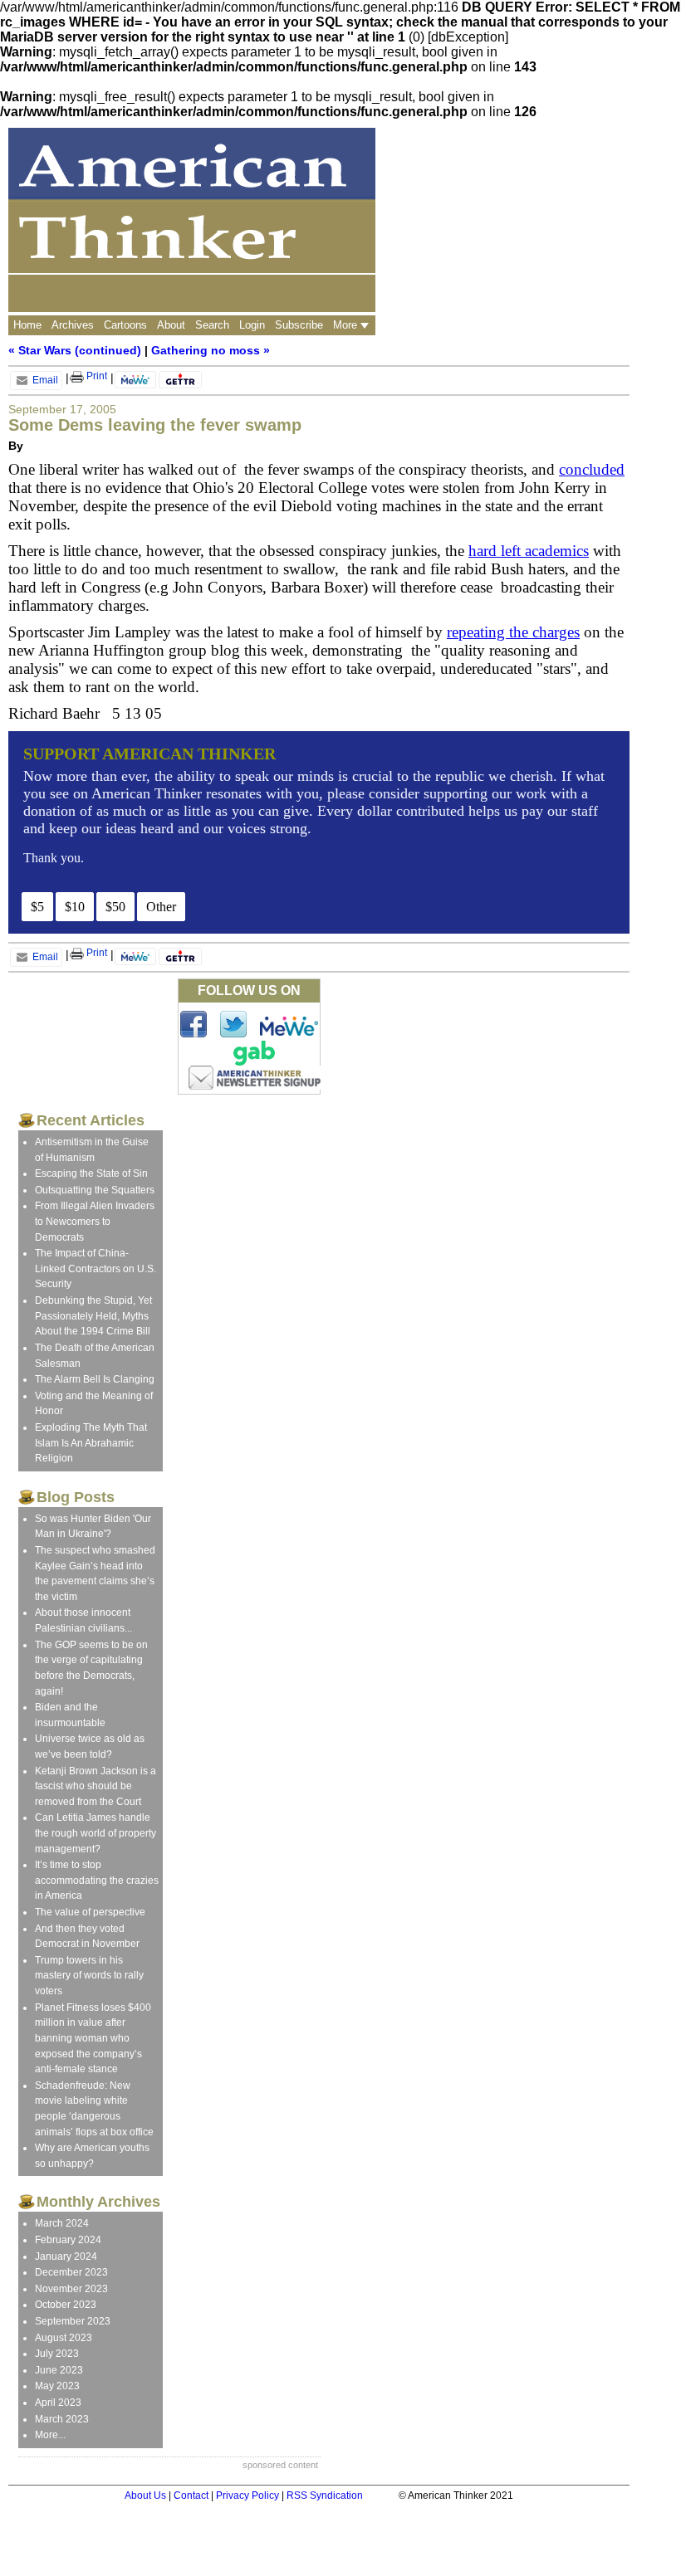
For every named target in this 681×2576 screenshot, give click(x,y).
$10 (75, 907)
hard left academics (529, 551)
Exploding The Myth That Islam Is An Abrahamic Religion (91, 1443)
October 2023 (66, 2305)
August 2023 (64, 2338)
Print (96, 376)
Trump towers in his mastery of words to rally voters (89, 1976)
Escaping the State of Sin (91, 1173)
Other (161, 907)
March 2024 (62, 2223)
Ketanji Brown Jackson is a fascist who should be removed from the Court (96, 1786)
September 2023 (73, 2321)
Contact (191, 2495)
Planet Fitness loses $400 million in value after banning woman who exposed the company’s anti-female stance (93, 2038)
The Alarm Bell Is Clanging (95, 1379)
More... (50, 2435)
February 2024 (68, 2240)
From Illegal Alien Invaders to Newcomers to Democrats (95, 1221)
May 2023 (57, 2386)
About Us (145, 2495)
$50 (115, 907)
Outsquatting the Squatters (95, 1190)
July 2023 (57, 2354)
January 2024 (66, 2256)
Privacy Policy (247, 2495)
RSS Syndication (325, 2495)
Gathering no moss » (211, 350)
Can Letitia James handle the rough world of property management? (96, 1833)
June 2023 (59, 2370)
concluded (592, 469)
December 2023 (71, 2272)
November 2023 (71, 2289)
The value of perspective (90, 1912)
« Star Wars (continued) (75, 350)
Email (44, 380)
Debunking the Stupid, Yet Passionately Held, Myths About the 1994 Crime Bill (93, 1316)
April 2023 (58, 2403)
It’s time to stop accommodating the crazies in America (97, 1880)
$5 (37, 907)
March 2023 (62, 2419)
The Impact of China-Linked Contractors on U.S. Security (96, 1268)
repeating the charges (513, 632)
